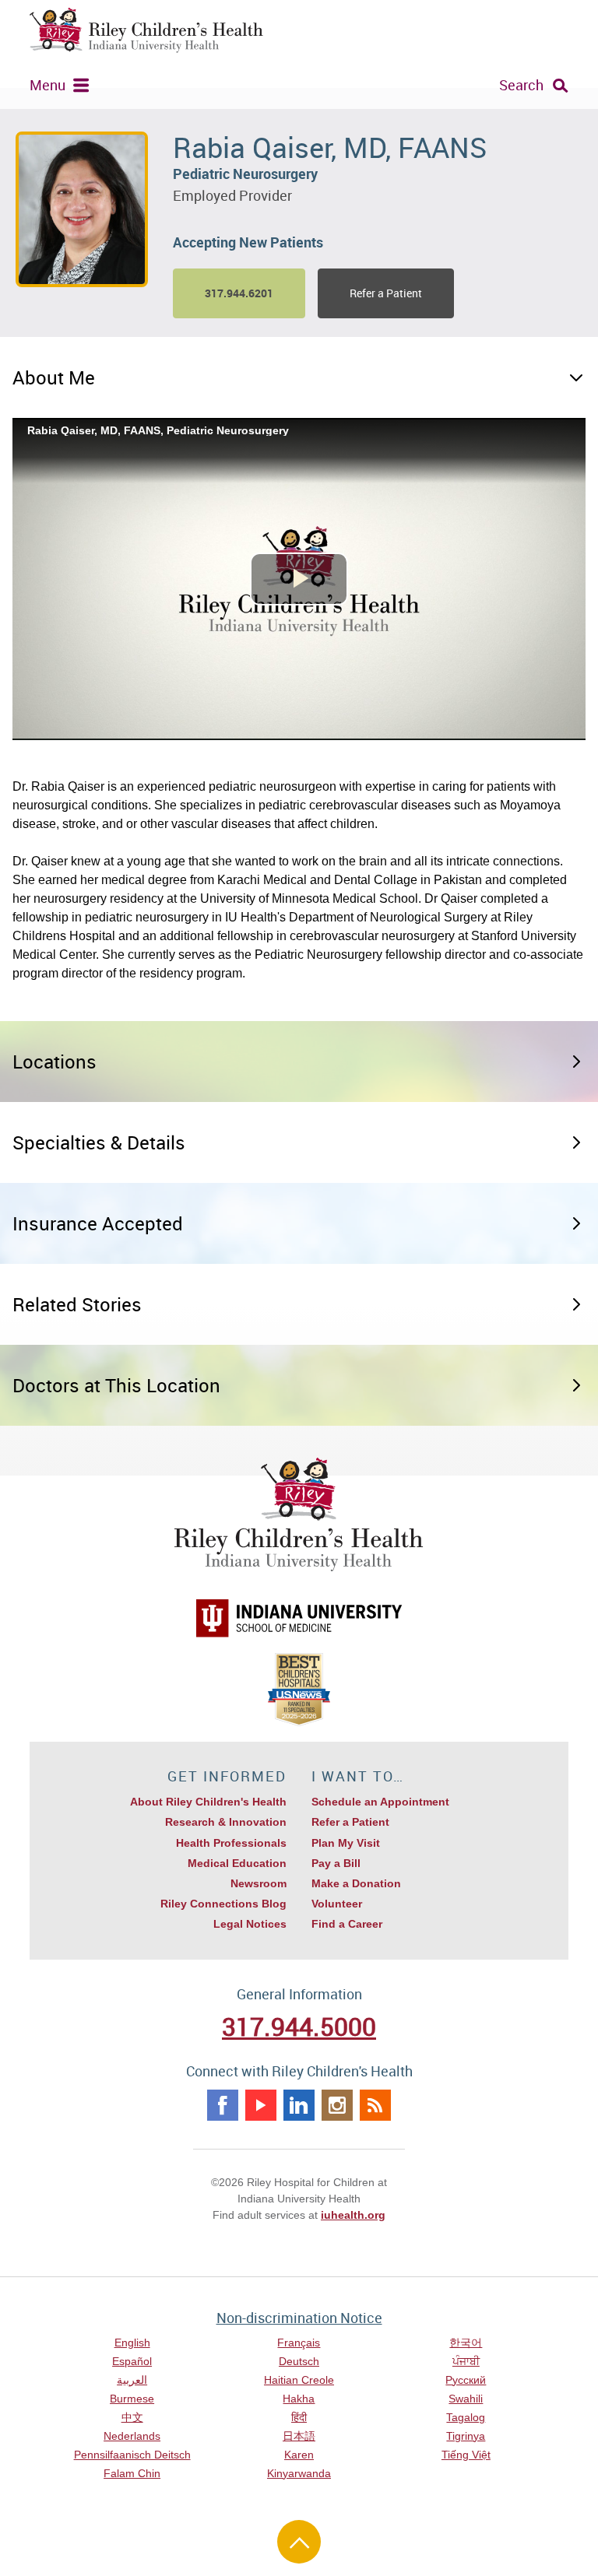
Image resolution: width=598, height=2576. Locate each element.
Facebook (223, 2105)
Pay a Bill (336, 1863)
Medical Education (237, 1863)
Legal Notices (250, 1924)
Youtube (261, 2105)
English (132, 2343)
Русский (466, 2380)
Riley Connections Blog (223, 1904)
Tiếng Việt (466, 2455)
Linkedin (299, 2105)
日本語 (299, 2436)
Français (299, 2343)
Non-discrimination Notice (299, 2318)
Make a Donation (356, 1883)
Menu (47, 85)
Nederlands (132, 2436)
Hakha (299, 2399)
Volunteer (337, 1904)
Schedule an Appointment (380, 1802)
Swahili (466, 2399)
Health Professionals (231, 1843)
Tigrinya (466, 2436)
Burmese (132, 2399)
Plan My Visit (346, 1843)
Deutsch (299, 2361)
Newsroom (259, 1883)
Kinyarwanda (299, 2473)
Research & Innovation (226, 1822)
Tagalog (466, 2417)
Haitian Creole (299, 2380)
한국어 (466, 2343)
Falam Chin (132, 2473)
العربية (132, 2380)
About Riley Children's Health (208, 1802)
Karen (299, 2455)
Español (132, 2361)
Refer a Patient (386, 293)
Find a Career (347, 1924)
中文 (132, 2417)
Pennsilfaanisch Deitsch (132, 2455)
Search (521, 85)
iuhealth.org (353, 2215)
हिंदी (299, 2417)
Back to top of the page (299, 2542)
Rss (375, 2105)
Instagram (337, 2105)
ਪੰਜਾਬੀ (466, 2361)
